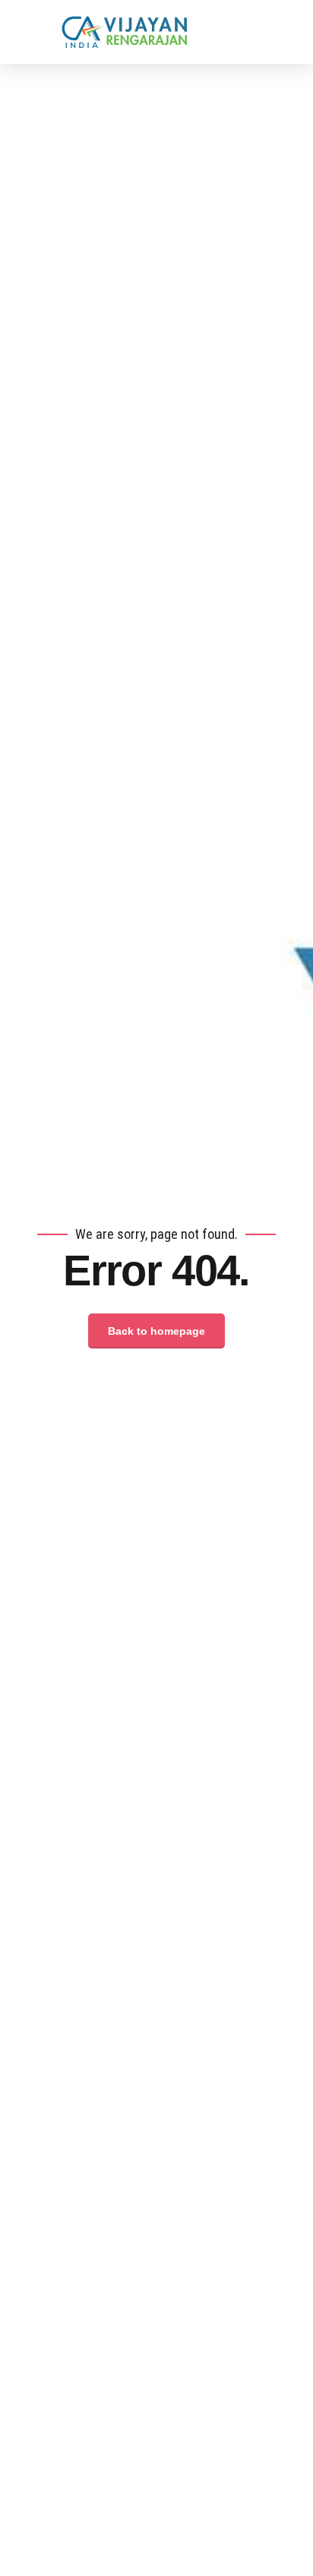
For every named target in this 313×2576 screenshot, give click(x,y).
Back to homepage (156, 1331)
